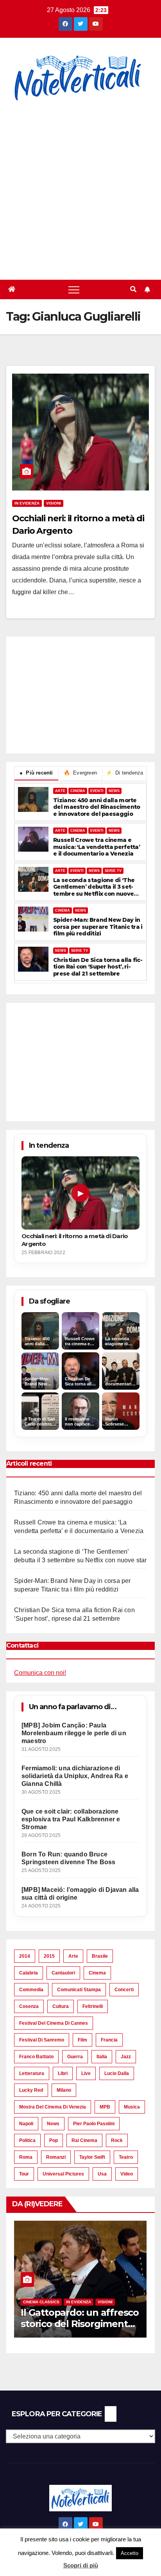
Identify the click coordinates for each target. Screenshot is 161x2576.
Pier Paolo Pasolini (94, 2124)
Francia (109, 2040)
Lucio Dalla (117, 2073)
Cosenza (29, 2006)
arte (73, 1956)
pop (54, 2140)
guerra (75, 2057)
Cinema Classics (41, 2302)
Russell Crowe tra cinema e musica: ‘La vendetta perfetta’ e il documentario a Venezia (97, 847)
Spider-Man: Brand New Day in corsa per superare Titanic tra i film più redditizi (98, 927)
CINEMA (78, 791)
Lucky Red (31, 2090)
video (127, 2174)
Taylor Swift (92, 2157)
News (53, 2124)
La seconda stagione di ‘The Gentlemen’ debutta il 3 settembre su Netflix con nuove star (94, 887)
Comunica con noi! (40, 1673)
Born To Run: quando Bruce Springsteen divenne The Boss (69, 1858)
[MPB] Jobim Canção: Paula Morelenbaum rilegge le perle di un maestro (74, 1733)
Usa (102, 2174)
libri (63, 2073)
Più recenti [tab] (36, 773)
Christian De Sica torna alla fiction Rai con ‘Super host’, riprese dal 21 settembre (98, 967)
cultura (61, 2006)
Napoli (26, 2124)
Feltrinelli (93, 2006)
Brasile (100, 1956)
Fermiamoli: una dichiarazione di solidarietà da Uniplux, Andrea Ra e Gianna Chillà (75, 1776)
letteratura (32, 2073)
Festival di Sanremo (42, 2040)
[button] (133, 289)
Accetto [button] (130, 2553)
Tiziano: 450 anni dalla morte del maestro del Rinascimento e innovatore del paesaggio (97, 807)
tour (24, 2174)
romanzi (56, 2157)
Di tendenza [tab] (125, 773)
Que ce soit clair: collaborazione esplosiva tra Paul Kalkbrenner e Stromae (71, 1819)
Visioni (54, 503)
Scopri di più (81, 2565)
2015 (49, 1956)
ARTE (60, 791)
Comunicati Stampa (79, 1990)
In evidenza (27, 503)
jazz (126, 2057)
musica (132, 2107)
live (86, 2073)
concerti (124, 1990)
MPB (105, 2107)
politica (27, 2140)
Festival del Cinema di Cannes (54, 2023)
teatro (126, 2157)
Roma (26, 2157)
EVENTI (97, 791)
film (82, 2040)
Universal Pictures (63, 2174)
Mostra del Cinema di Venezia (53, 2107)
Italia (102, 2057)
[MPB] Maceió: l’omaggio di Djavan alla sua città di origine (80, 1894)
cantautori (63, 1973)
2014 (25, 1956)
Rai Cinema (84, 2140)
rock (117, 2140)
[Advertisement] (80, 186)
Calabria (29, 1973)
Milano (64, 2090)
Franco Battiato (36, 2057)
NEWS (114, 791)
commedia (31, 1990)
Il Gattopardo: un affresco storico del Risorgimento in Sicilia (80, 2324)
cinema (97, 1973)
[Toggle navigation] (74, 289)
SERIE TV (113, 871)
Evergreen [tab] (80, 773)
